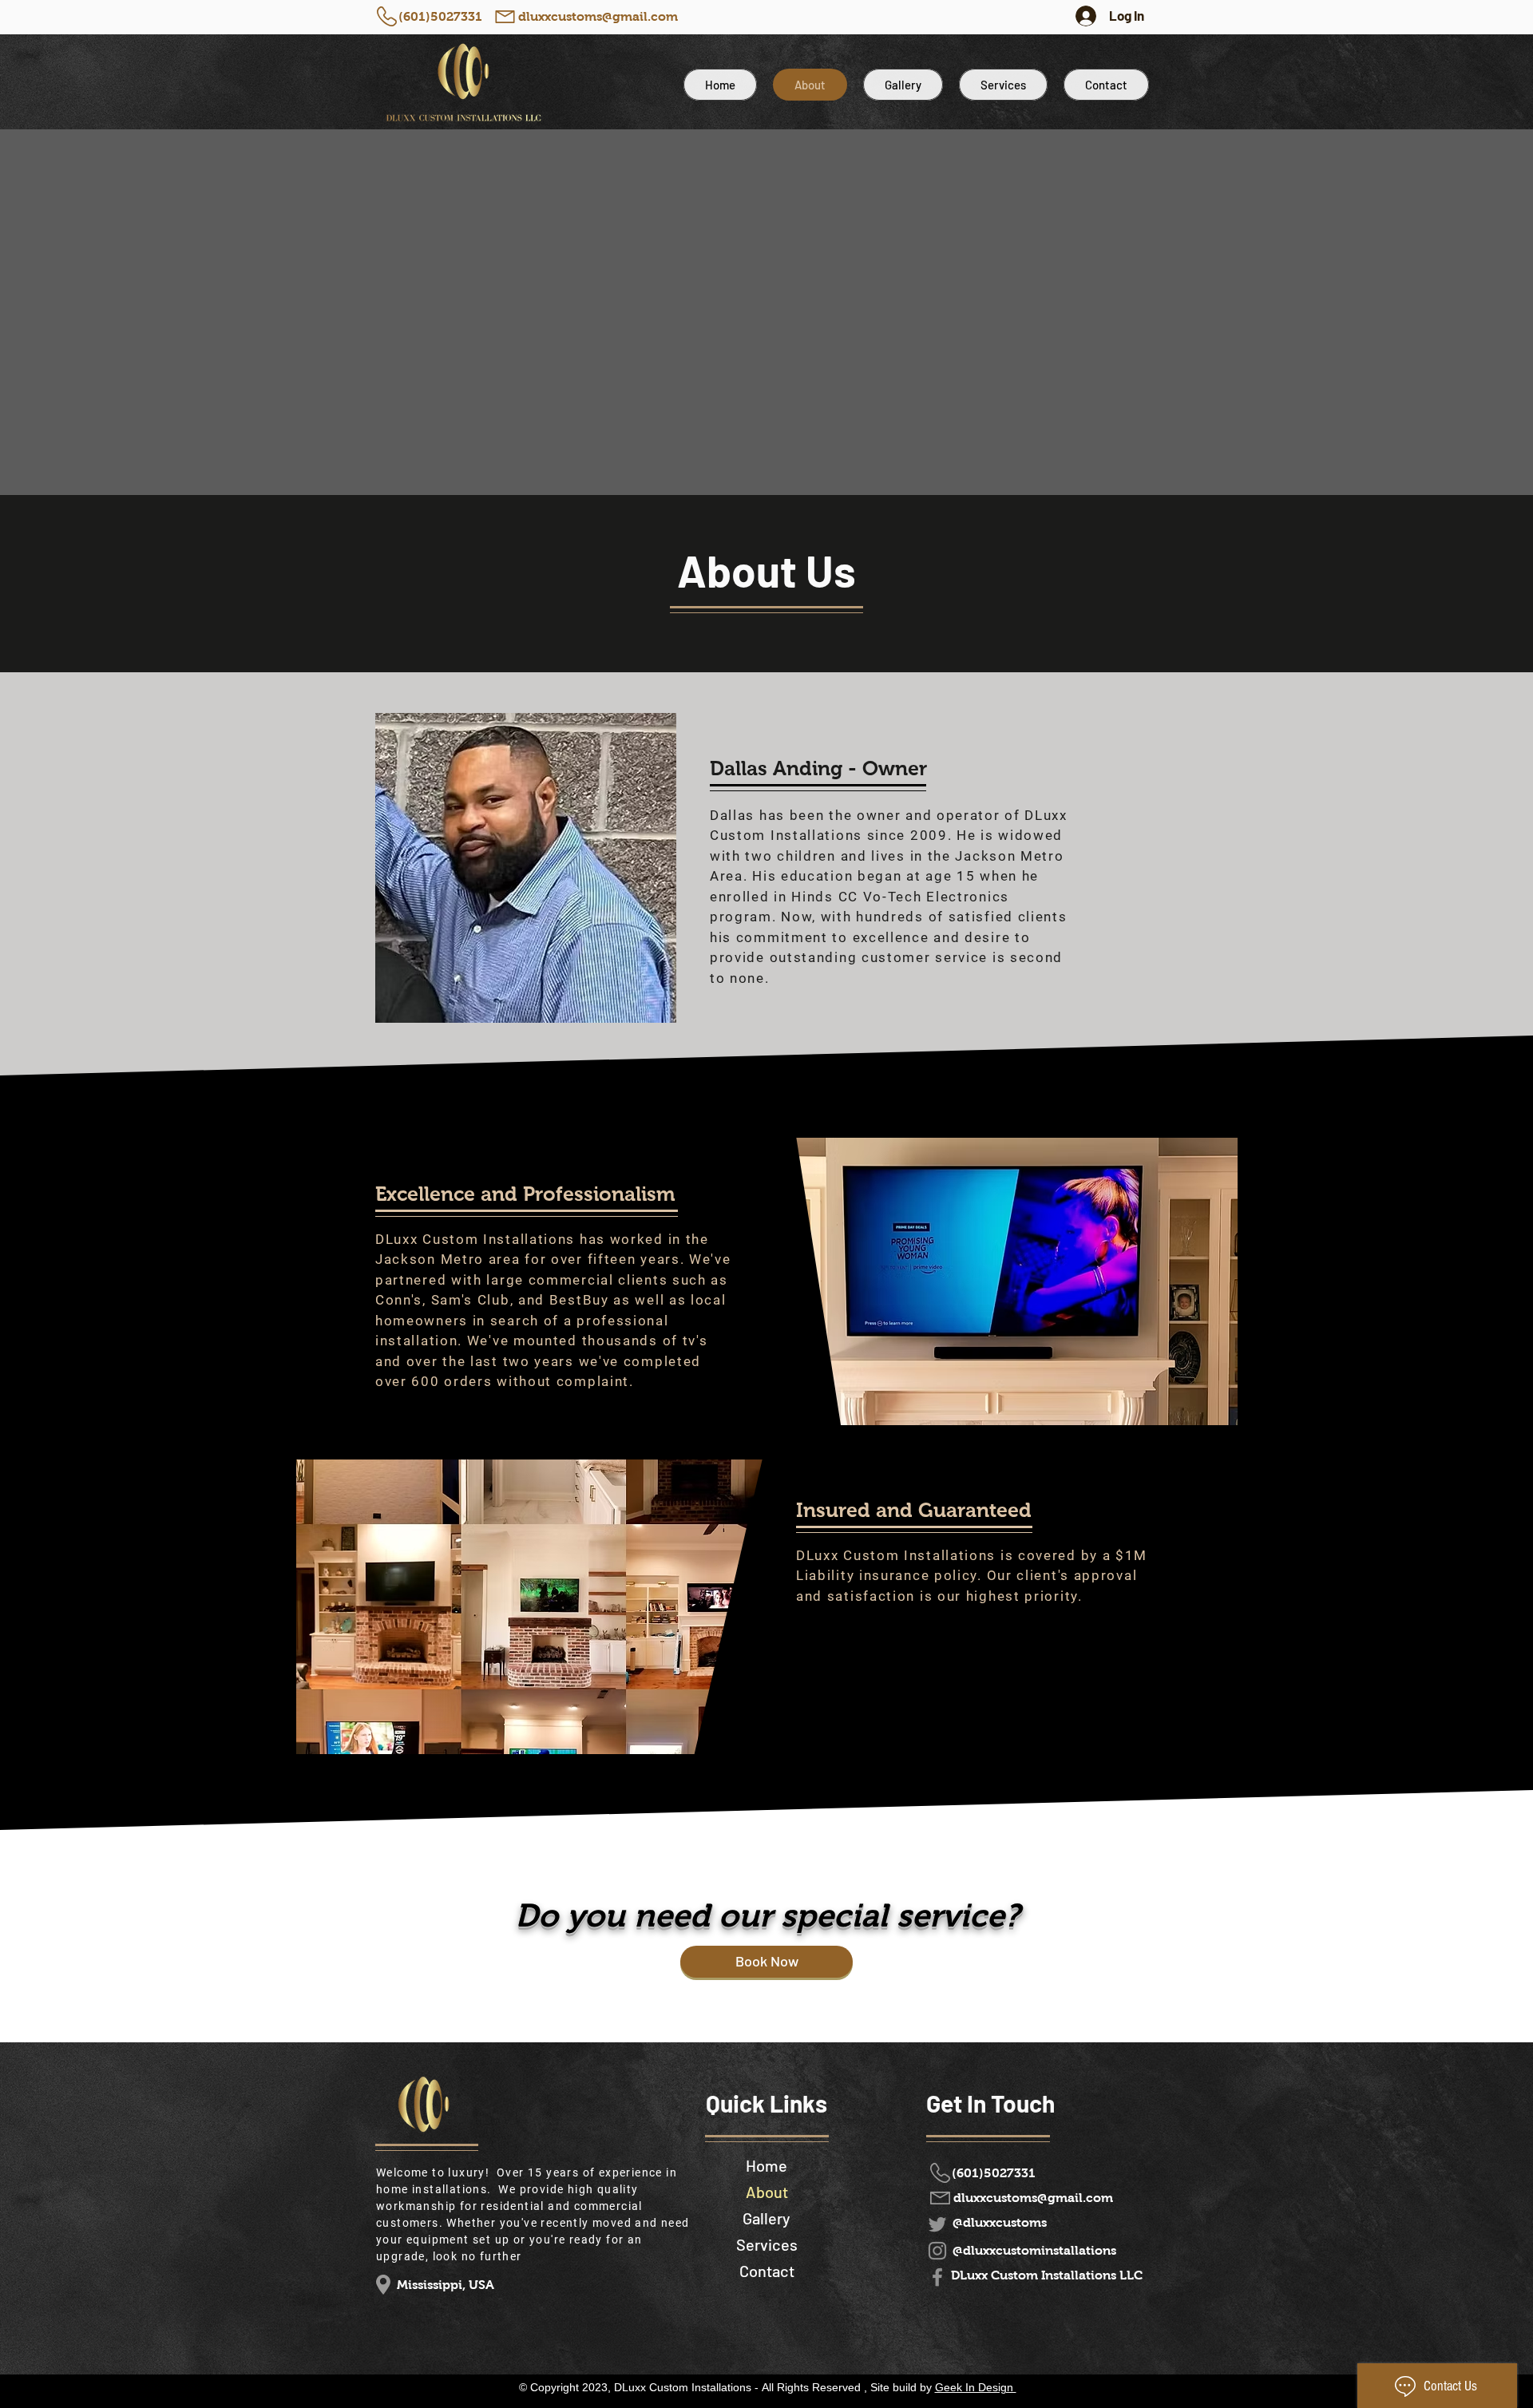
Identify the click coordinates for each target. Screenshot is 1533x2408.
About (767, 2192)
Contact (767, 2271)
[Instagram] (937, 2251)
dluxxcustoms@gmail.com (598, 16)
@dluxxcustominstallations (1034, 2250)
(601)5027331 (440, 16)
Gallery (766, 2218)
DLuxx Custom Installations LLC (1047, 2275)
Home (766, 2165)
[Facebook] (937, 2277)
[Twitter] (937, 2224)
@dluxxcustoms (1000, 2222)
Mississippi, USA (446, 2285)
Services (767, 2244)
